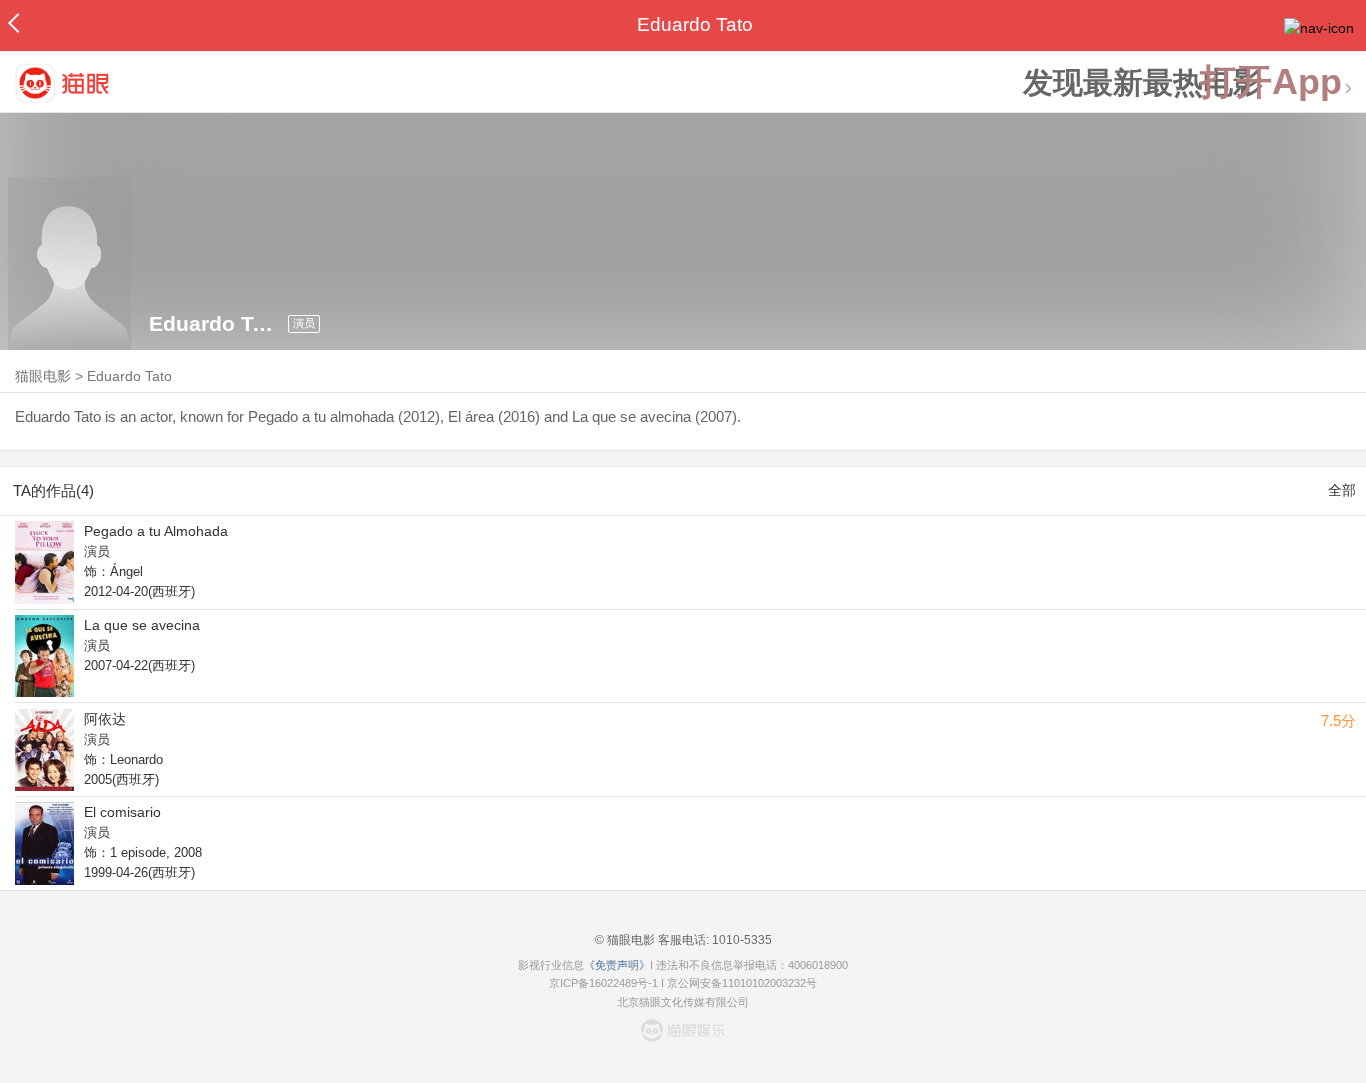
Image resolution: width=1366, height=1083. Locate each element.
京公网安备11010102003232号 (742, 983)
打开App (1271, 82)
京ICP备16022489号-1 (603, 983)
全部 (1342, 490)
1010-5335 (740, 940)
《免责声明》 (617, 965)
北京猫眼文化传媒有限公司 (683, 1002)
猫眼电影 (43, 376)
